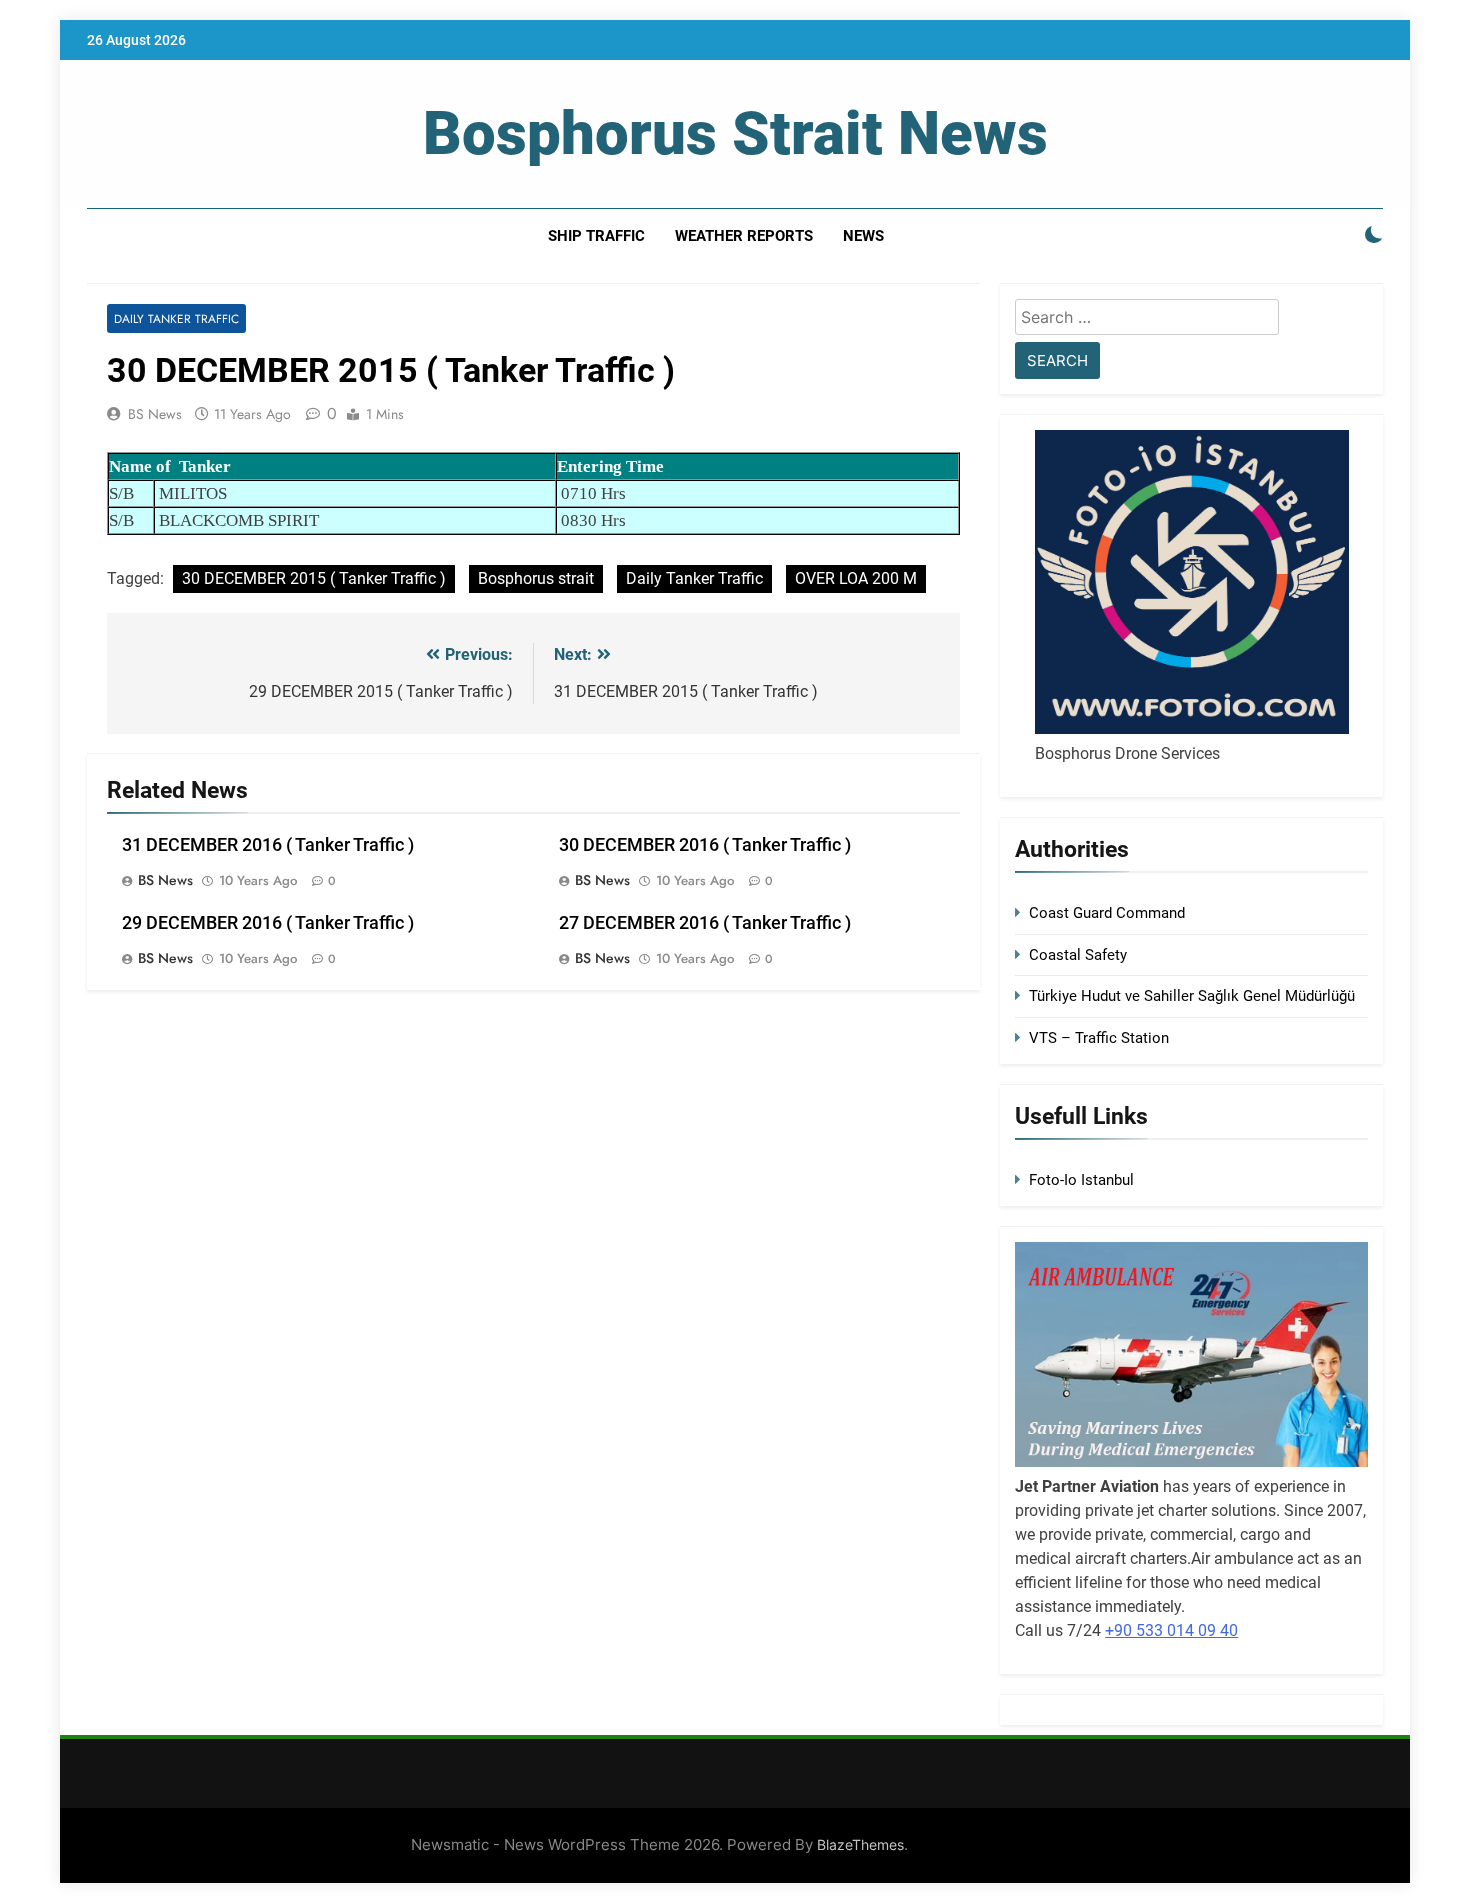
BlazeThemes (860, 1844)
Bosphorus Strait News (735, 133)
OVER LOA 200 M (856, 578)
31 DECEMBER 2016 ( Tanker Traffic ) (268, 845)
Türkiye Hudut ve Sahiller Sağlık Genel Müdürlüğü (1192, 996)
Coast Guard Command (1107, 913)
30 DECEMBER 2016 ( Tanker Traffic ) (705, 845)
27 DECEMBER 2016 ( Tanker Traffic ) (705, 923)
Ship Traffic (596, 236)
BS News (155, 414)
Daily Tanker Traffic (176, 318)
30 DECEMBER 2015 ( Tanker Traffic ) (314, 578)
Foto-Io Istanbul (1081, 1180)
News (863, 236)
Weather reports (744, 236)
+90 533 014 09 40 (1171, 1630)
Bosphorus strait (536, 578)
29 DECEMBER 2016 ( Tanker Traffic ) (268, 923)
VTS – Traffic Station (1099, 1038)
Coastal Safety (1078, 955)
